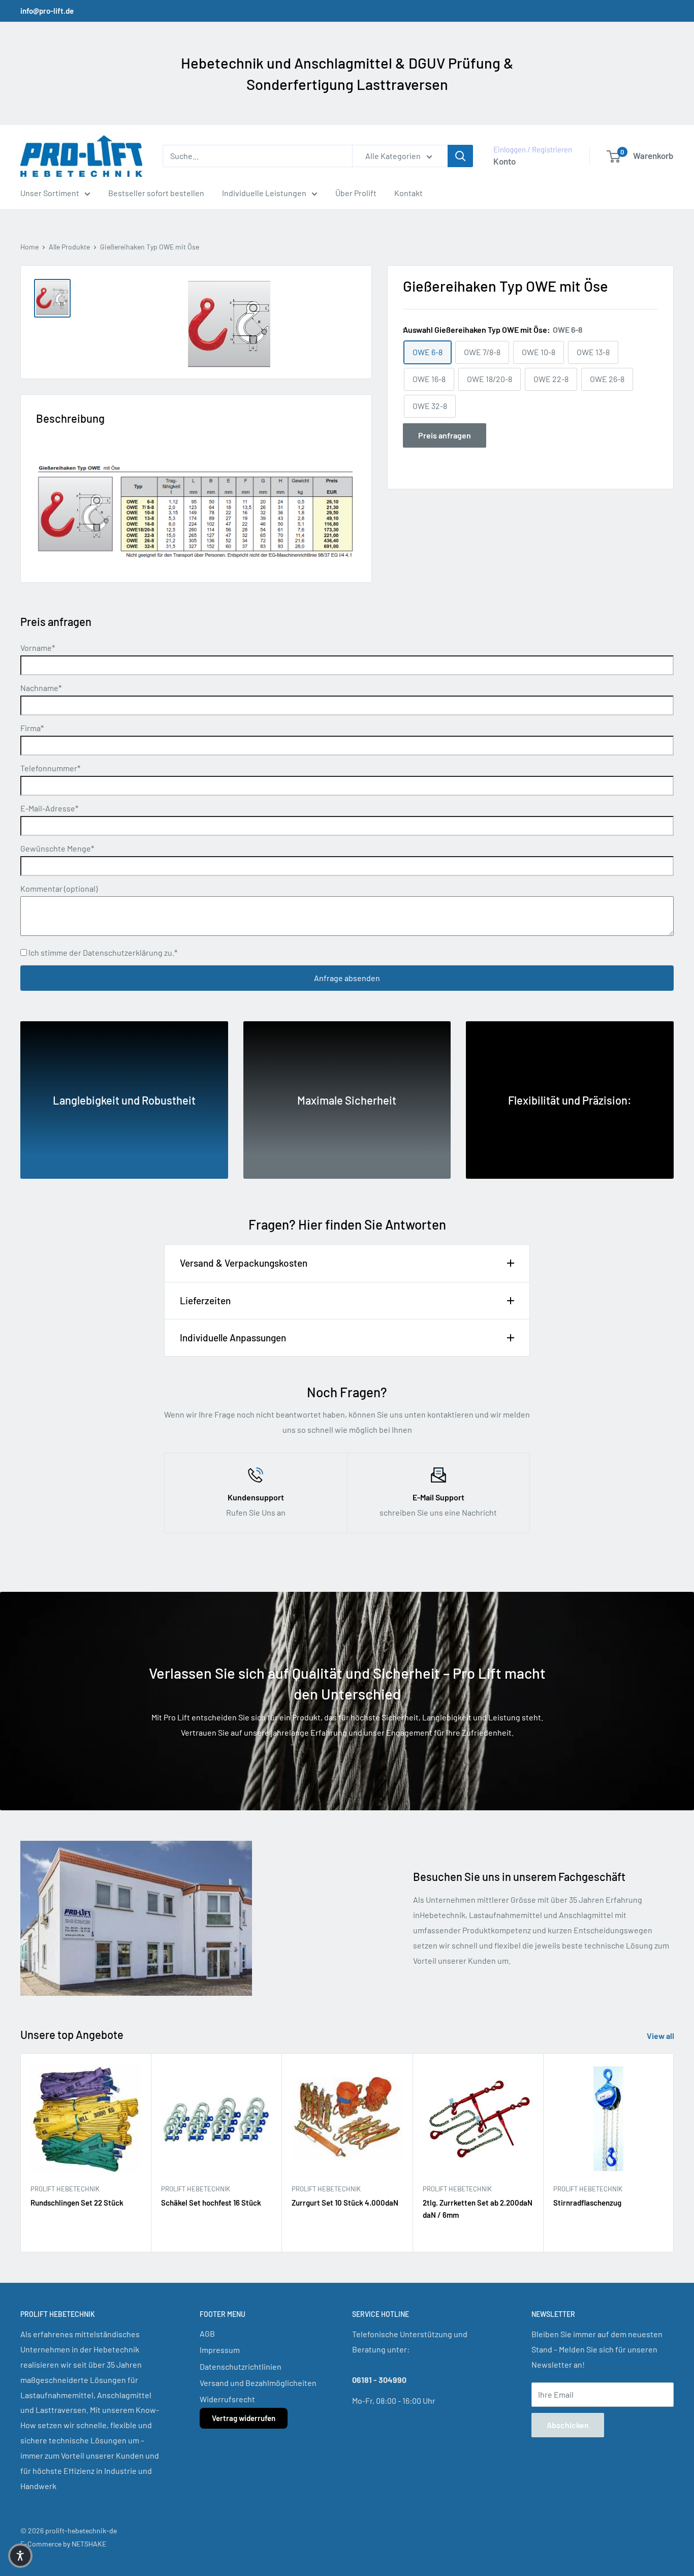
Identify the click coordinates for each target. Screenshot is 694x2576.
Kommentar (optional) (59, 888)
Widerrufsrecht (227, 2399)
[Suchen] (460, 156)
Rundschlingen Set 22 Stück (77, 2203)
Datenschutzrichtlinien (241, 2366)
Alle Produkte (69, 247)
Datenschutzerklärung (123, 952)
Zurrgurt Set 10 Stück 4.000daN (345, 2203)
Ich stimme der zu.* (102, 952)
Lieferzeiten (205, 1300)
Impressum (220, 2350)
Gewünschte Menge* (57, 848)
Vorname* (38, 648)
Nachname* (41, 688)
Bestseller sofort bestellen (156, 193)
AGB (207, 2333)
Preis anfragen (445, 435)
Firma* (32, 728)
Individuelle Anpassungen (233, 1338)
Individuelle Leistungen (264, 193)
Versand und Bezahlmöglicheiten (258, 2383)
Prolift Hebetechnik (65, 2189)
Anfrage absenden (347, 978)
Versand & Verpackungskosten (244, 1263)
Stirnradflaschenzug (587, 2203)
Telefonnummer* (50, 768)
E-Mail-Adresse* (49, 808)
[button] (20, 2556)
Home (29, 247)
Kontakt (408, 193)
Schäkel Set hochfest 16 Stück (211, 2203)
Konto (504, 161)
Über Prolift (356, 193)
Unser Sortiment (50, 193)
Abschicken (568, 2425)
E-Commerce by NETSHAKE (63, 2544)
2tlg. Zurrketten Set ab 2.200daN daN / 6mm (478, 2209)
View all (661, 2036)
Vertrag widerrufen (244, 2418)
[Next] (674, 2153)
